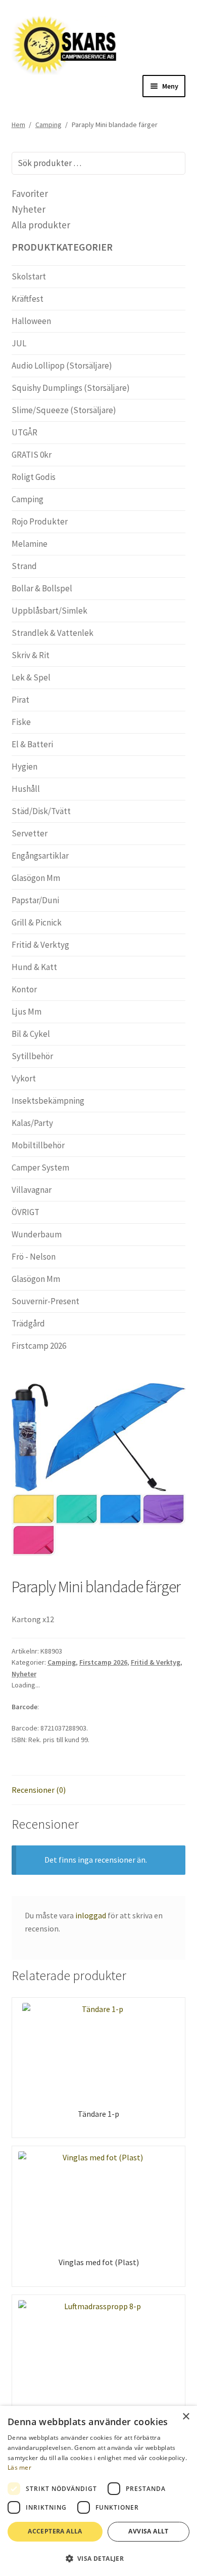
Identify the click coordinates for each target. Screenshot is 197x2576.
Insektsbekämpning (48, 1101)
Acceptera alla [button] (55, 2531)
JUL (19, 343)
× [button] (186, 2417)
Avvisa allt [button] (148, 2531)
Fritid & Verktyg (156, 1662)
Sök (171, 163)
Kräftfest (28, 299)
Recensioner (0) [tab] (39, 1790)
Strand (24, 566)
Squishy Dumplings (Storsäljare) (71, 388)
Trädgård (28, 1323)
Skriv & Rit (31, 655)
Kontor (24, 989)
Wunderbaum (37, 1234)
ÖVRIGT (26, 1212)
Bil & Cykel (31, 1034)
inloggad (91, 1915)
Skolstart (29, 276)
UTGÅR (24, 432)
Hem (18, 125)
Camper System (40, 1168)
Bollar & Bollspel (42, 588)
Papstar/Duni (35, 900)
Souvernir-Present (45, 1301)
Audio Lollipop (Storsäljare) (62, 366)
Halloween (31, 321)
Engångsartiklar (40, 856)
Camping (48, 125)
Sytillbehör (32, 1056)
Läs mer (19, 2467)
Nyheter (24, 1674)
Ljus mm (27, 1012)
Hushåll (26, 789)
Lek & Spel (31, 677)
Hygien (24, 767)
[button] (98, 2558)
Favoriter (30, 193)
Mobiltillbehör (38, 1145)
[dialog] (98, 2491)
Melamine (30, 544)
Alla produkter (41, 225)
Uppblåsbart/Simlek (50, 611)
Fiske (21, 722)
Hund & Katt (34, 967)
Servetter (30, 833)
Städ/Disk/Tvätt (41, 811)
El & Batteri (32, 744)
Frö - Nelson (34, 1257)
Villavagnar (32, 1190)
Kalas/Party (32, 1123)
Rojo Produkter (40, 521)
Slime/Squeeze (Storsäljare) (64, 410)
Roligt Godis (34, 477)
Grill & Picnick (37, 922)
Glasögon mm (36, 878)
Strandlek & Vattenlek (53, 633)
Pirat (20, 700)
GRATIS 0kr (32, 455)
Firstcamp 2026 (103, 1662)
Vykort (24, 1078)
